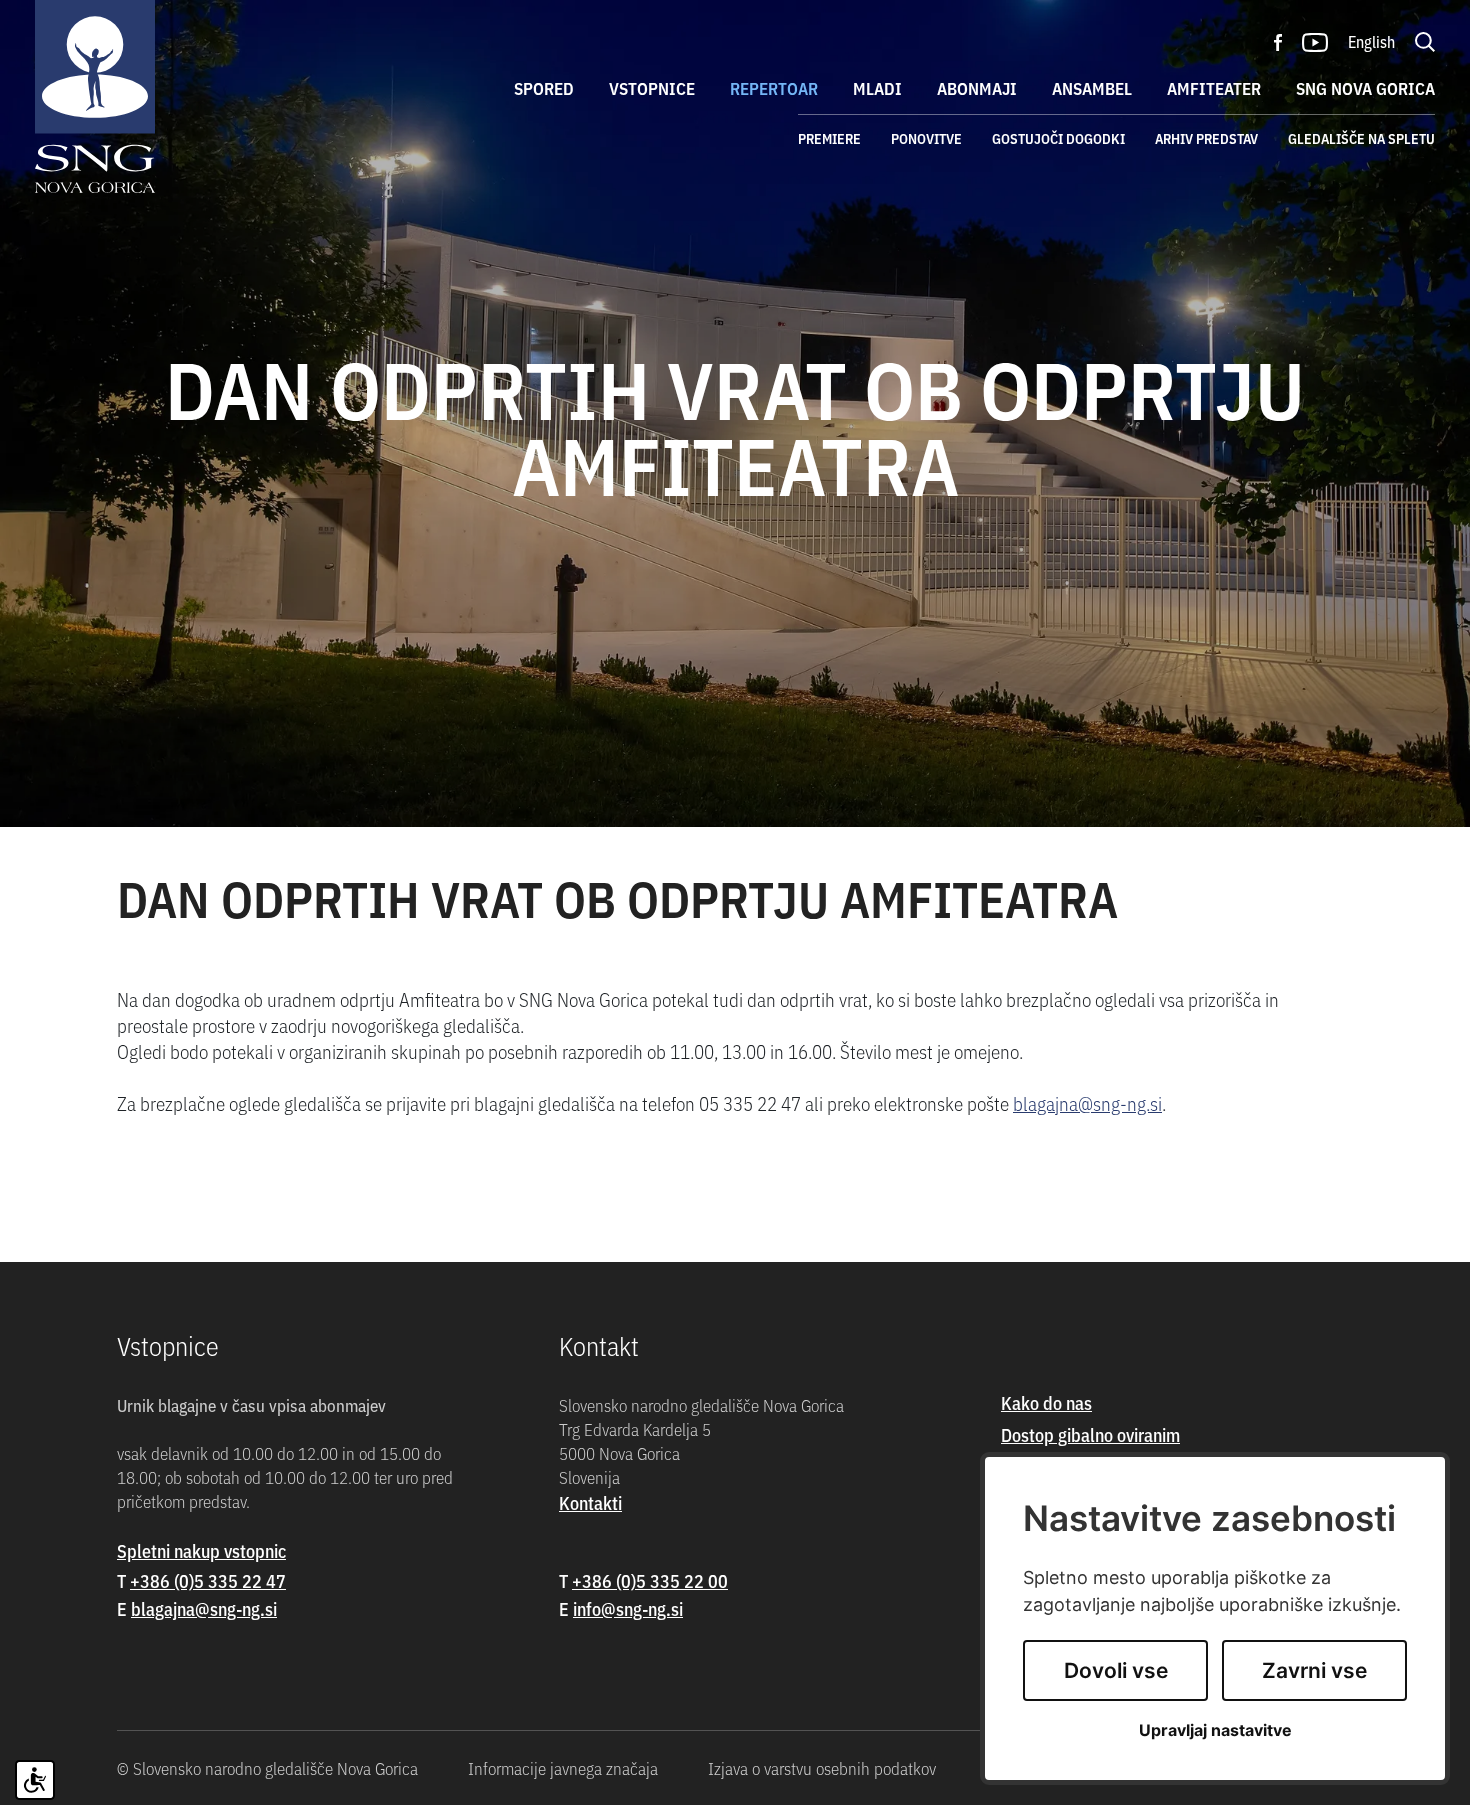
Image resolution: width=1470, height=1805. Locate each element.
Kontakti (590, 1502)
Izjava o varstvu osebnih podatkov (822, 1768)
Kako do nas (1046, 1402)
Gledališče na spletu (1361, 138)
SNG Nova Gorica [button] (1365, 88)
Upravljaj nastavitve (1215, 1730)
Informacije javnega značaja (563, 1768)
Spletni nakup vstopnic (201, 1550)
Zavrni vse (1314, 1670)
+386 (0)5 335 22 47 (208, 1580)
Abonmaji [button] (977, 88)
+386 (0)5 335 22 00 (650, 1580)
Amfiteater (1214, 88)
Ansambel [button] (1092, 88)
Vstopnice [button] (652, 88)
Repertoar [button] (774, 88)
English (1371, 41)
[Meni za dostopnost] (35, 1780)
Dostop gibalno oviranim (1090, 1434)
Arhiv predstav (1206, 138)
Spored (544, 88)
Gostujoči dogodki (1058, 138)
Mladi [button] (877, 88)
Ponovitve (926, 138)
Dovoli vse (1116, 1670)
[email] (204, 1608)
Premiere (829, 138)
